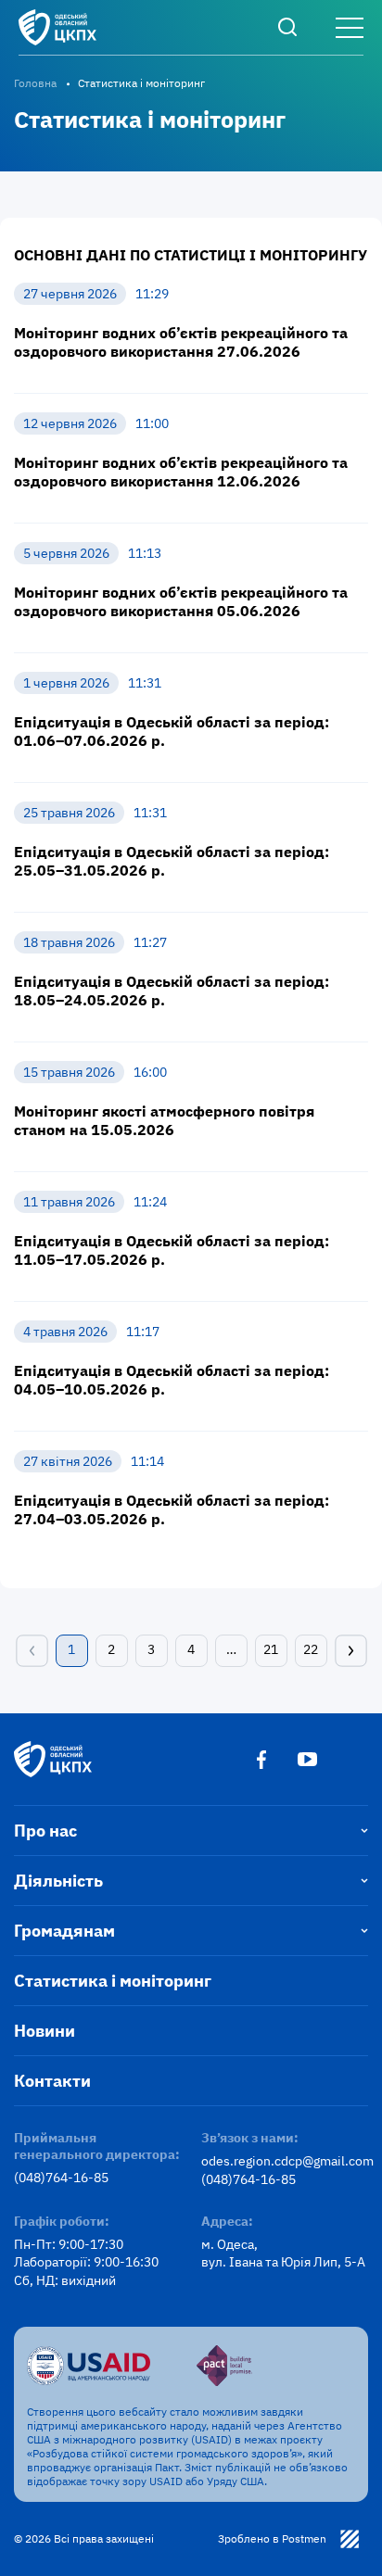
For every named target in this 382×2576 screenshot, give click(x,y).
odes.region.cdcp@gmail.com (285, 2161)
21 (271, 1649)
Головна (35, 83)
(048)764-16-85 (61, 2178)
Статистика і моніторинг (113, 1981)
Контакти (52, 2081)
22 (311, 1649)
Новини (45, 2031)
